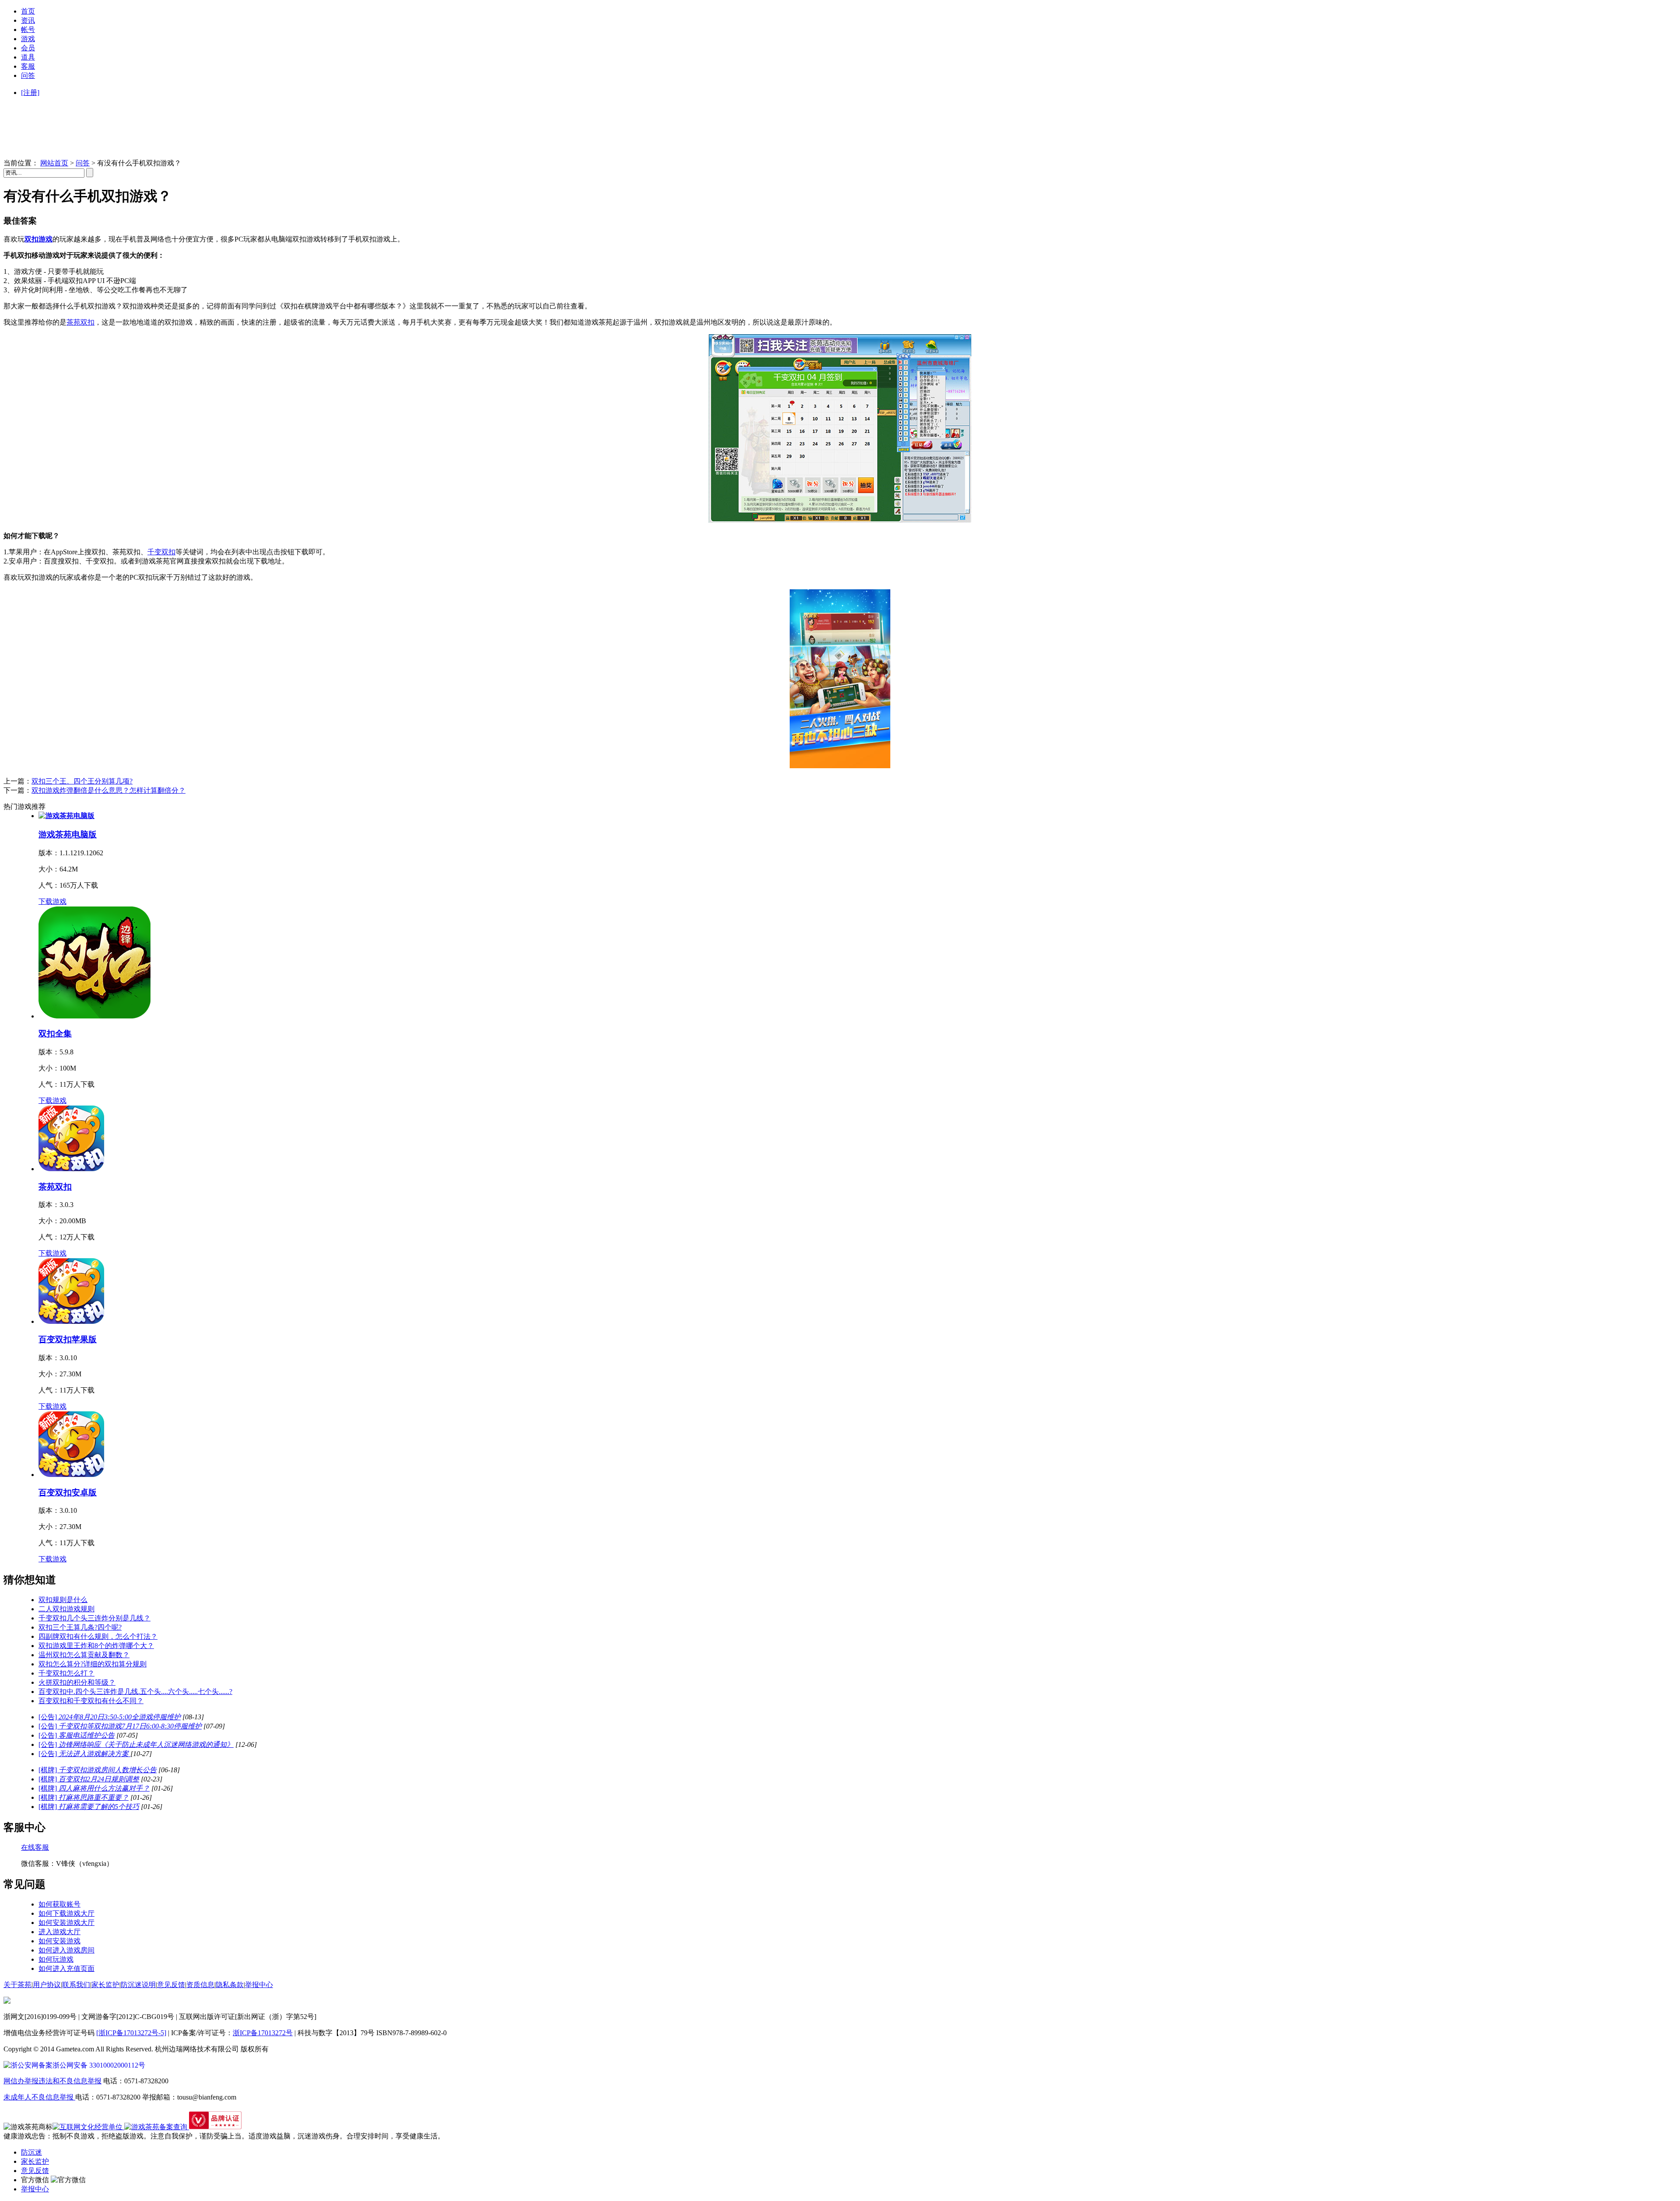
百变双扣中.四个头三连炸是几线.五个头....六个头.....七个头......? (135, 1692)
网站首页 (54, 163)
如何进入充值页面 (66, 1968)
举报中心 (259, 1985)
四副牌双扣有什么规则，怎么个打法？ (98, 1636)
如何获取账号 (59, 1904)
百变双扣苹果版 (68, 1339)
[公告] (110, 1717)
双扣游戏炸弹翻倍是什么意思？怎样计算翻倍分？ (108, 790)
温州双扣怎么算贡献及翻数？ (84, 1655)
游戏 (28, 39)
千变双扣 (161, 552)
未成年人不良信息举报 (39, 2097)
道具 (28, 57)
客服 (28, 66)
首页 (28, 11)
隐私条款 (230, 1985)
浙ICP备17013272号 (263, 2033)
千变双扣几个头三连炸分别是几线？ (94, 1618)
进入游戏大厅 (59, 1932)
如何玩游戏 (56, 1959)
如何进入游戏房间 (66, 1950)
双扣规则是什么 (63, 1600)
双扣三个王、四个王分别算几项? (82, 781)
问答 (28, 75)
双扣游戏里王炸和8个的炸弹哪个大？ (96, 1646)
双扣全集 (55, 1034)
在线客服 (35, 1847)
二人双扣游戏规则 (66, 1609)
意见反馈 (171, 1985)
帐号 (28, 30)
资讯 (28, 20)
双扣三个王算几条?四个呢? (80, 1627)
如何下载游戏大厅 (66, 1913)
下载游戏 (52, 901)
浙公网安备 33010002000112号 (99, 2065)
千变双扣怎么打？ (66, 1673)
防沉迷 (31, 2152)
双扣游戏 (38, 239)
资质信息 (200, 1985)
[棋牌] (98, 1770)
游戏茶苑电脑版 (68, 835)
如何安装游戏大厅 (66, 1923)
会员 (28, 48)
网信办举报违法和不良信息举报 (52, 2081)
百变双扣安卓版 (68, 1492)
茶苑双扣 (80, 322)
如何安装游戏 (59, 1941)
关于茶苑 (17, 1985)
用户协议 (47, 1985)
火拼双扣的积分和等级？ (77, 1682)
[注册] (30, 93)
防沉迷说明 (138, 1985)
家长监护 (105, 1985)
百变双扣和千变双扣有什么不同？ (91, 1701)
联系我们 (76, 1985)
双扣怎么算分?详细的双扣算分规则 (93, 1664)
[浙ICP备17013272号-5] (131, 2033)
